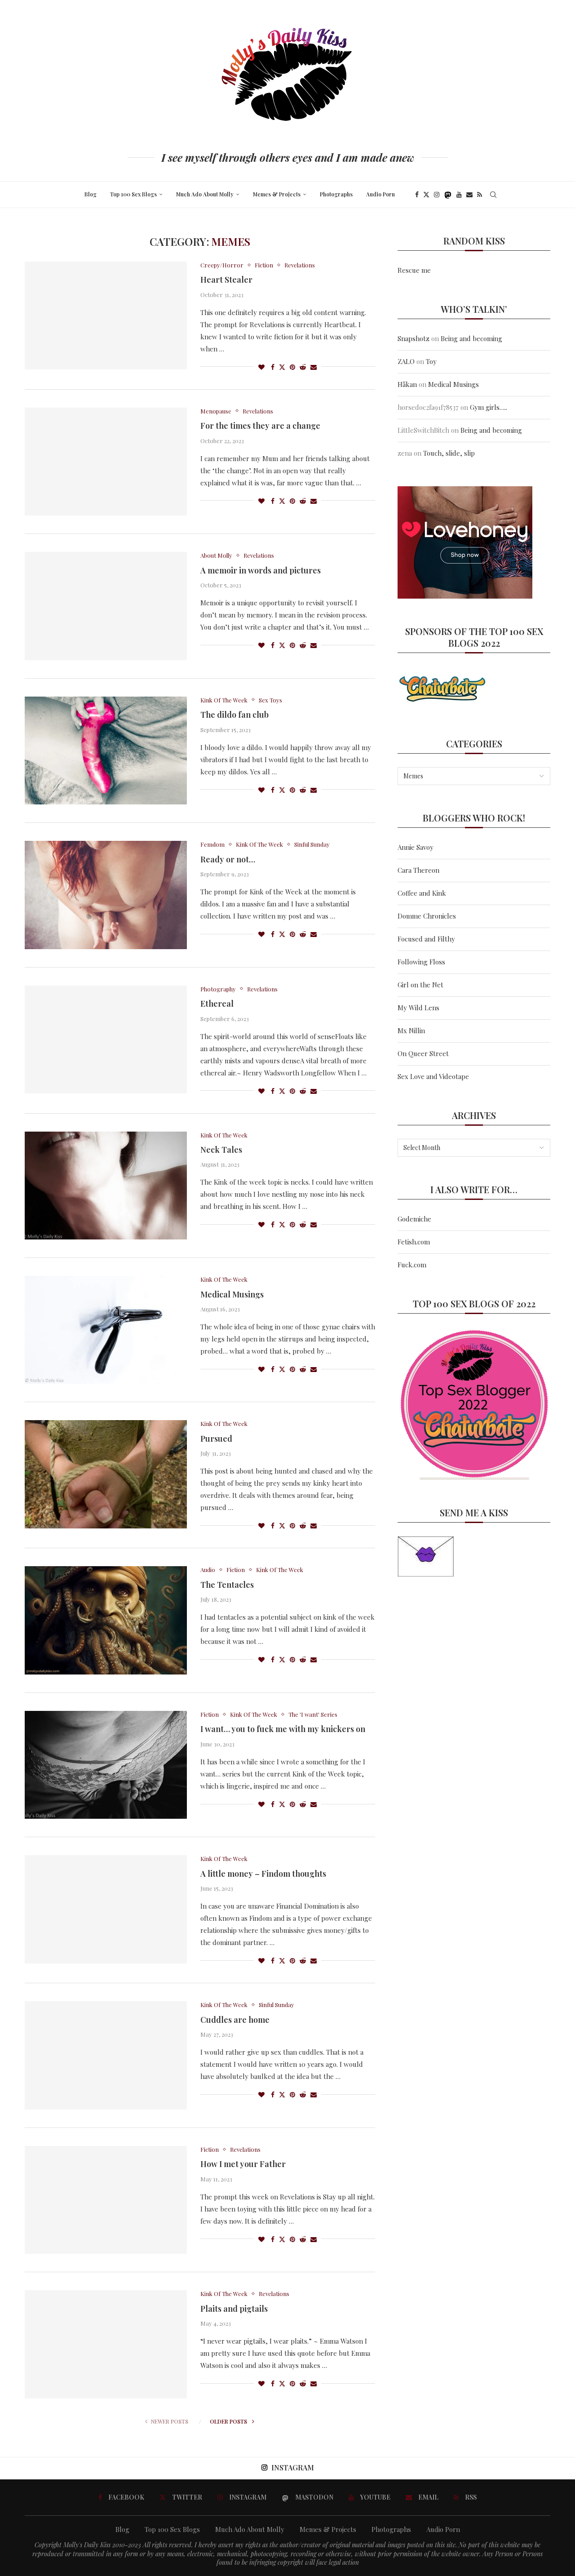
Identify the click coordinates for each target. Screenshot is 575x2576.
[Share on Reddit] (303, 367)
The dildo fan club (234, 715)
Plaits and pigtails (234, 2309)
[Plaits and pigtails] (106, 2344)
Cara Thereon (418, 870)
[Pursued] (106, 1474)
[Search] (493, 195)
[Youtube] (459, 195)
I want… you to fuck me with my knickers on (283, 1729)
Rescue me (414, 270)
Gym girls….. (489, 407)
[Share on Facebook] (273, 367)
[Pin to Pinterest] (292, 367)
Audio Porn (380, 194)
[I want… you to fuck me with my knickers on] (106, 1765)
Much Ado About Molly (205, 194)
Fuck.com (412, 1265)
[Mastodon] (448, 195)
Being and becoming (471, 338)
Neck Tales (221, 1150)
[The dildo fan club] (106, 751)
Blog (91, 194)
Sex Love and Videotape (433, 1076)
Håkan (407, 384)
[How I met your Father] (106, 2200)
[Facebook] (417, 195)
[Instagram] (437, 195)
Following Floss (421, 962)
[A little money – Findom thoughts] (106, 1909)
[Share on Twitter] (282, 367)
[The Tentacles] (106, 1620)
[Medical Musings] (106, 1330)
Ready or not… (228, 859)
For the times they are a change (260, 426)
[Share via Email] (314, 367)
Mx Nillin (411, 1030)
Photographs (336, 194)
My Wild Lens (418, 1008)
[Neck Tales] (106, 1186)
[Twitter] (426, 195)
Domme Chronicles (427, 916)
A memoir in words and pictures (261, 570)
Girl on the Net (420, 985)
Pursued (216, 1439)
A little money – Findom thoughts (263, 1874)
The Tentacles (227, 1585)
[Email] (469, 195)
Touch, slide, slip (449, 453)
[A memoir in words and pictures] (106, 606)
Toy (431, 361)
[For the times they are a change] (106, 462)
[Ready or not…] (106, 895)
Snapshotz (414, 338)
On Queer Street (423, 1053)
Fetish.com (414, 1242)
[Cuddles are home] (106, 2055)
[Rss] (480, 195)
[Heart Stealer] (106, 315)
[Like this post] (261, 367)
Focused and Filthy (426, 939)
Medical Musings (232, 1294)
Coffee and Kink (422, 893)
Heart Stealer (226, 280)
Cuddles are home (235, 2020)
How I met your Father (243, 2164)
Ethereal (217, 1004)
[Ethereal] (106, 1039)
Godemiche (414, 1219)
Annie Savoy (416, 847)
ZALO (406, 361)
